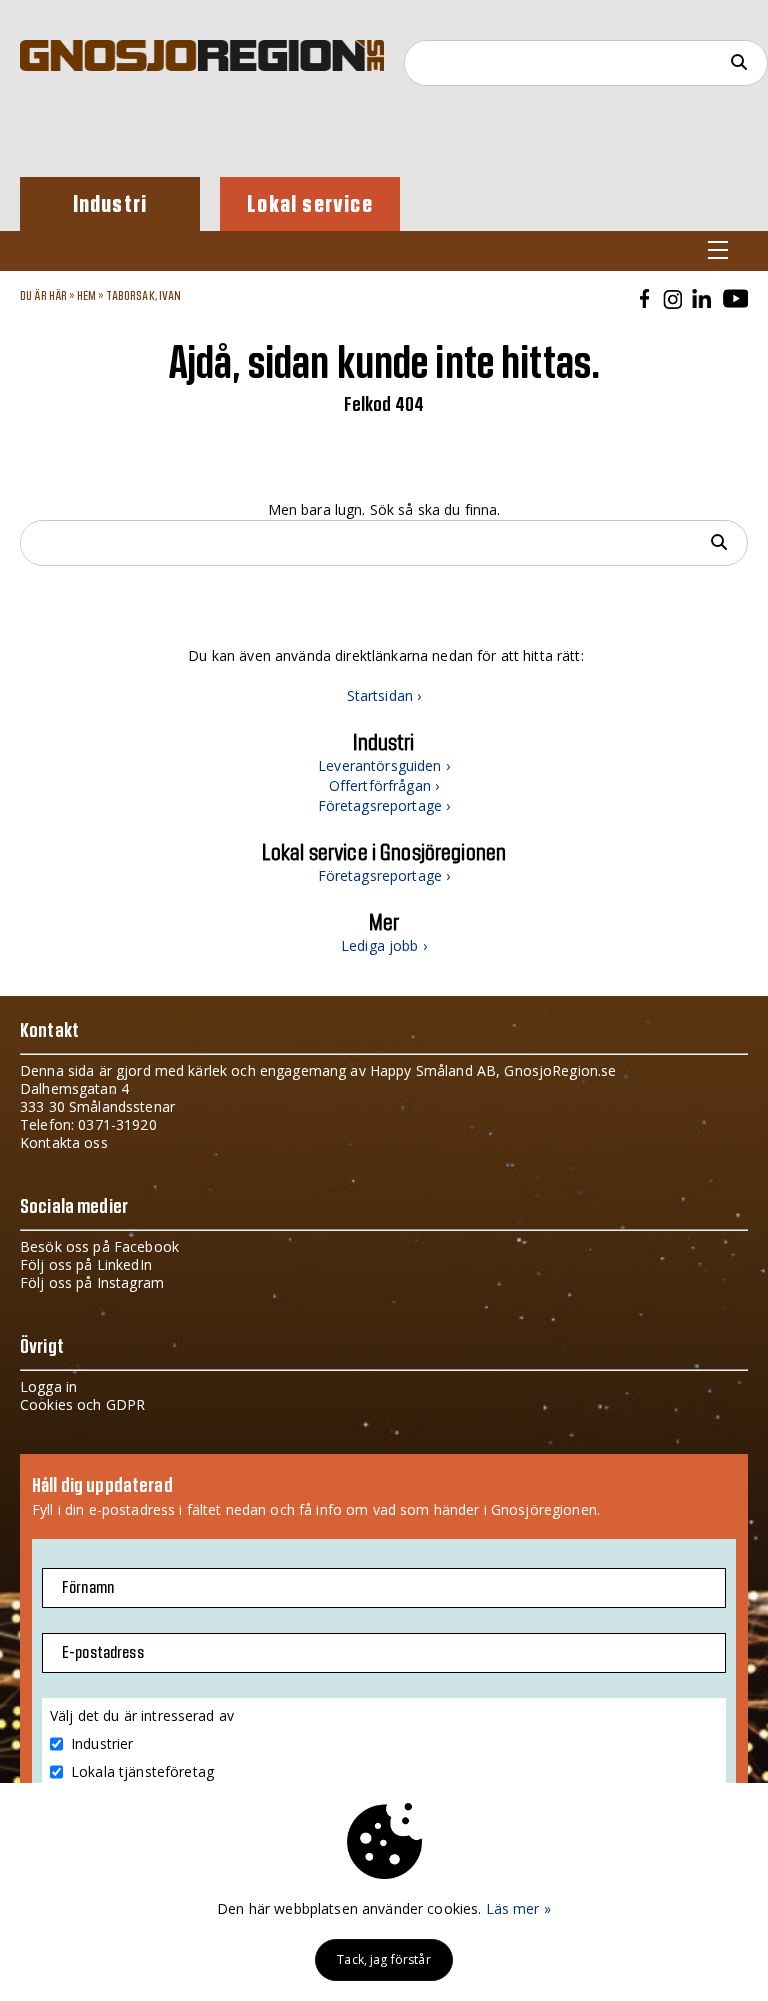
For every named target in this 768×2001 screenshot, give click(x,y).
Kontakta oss (64, 1142)
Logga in (48, 1386)
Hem (86, 296)
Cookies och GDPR (82, 1404)
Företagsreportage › (384, 805)
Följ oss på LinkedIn (86, 1264)
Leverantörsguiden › (384, 765)
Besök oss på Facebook (99, 1246)
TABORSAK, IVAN (144, 296)
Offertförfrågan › (384, 785)
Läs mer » (518, 1908)
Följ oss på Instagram (92, 1282)
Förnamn (88, 1588)
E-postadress (103, 1653)
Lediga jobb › (384, 945)
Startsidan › (384, 695)
